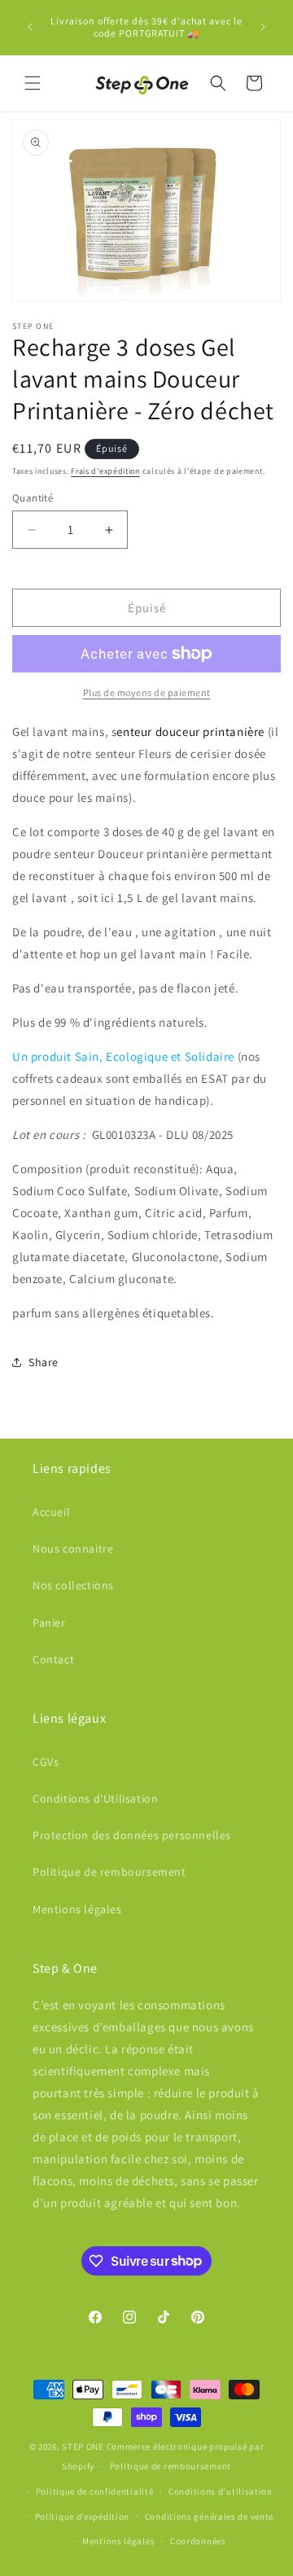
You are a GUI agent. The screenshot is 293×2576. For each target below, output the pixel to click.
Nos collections (73, 1585)
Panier (49, 1623)
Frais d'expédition (105, 471)
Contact (53, 1659)
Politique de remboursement (109, 1872)
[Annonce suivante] (263, 27)
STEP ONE (83, 2447)
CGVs (46, 1762)
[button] (33, 83)
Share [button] (44, 1362)
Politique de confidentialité (95, 2491)
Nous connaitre (73, 1549)
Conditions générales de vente (209, 2517)
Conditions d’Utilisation (95, 1798)
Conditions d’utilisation (221, 2491)
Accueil (51, 1512)
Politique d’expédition (82, 2517)
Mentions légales (77, 1909)
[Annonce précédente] (30, 27)
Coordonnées (198, 2541)
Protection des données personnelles (132, 1835)
